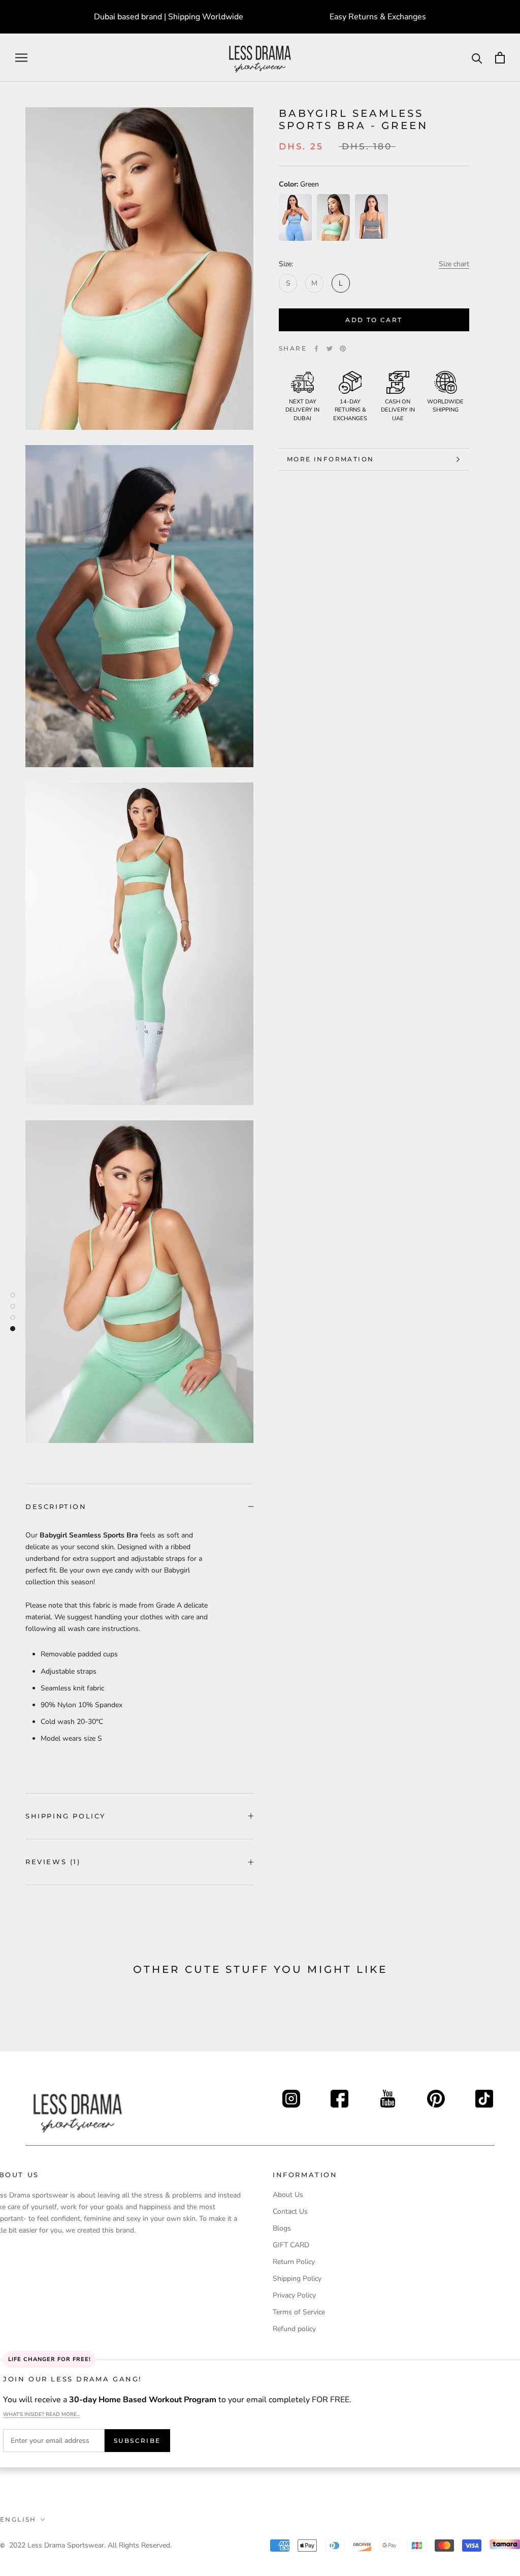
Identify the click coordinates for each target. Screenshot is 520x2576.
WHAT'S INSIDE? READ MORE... (41, 2414)
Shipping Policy (66, 1816)
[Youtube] (388, 2096)
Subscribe (137, 2441)
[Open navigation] (21, 58)
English (18, 2519)
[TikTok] (484, 2096)
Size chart (454, 264)
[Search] (477, 58)
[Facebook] (316, 349)
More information (330, 459)
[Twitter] (330, 349)
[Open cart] (500, 58)
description (56, 1506)
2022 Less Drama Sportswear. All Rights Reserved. (90, 2545)
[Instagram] (291, 2096)
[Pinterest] (343, 349)
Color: (299, 184)
